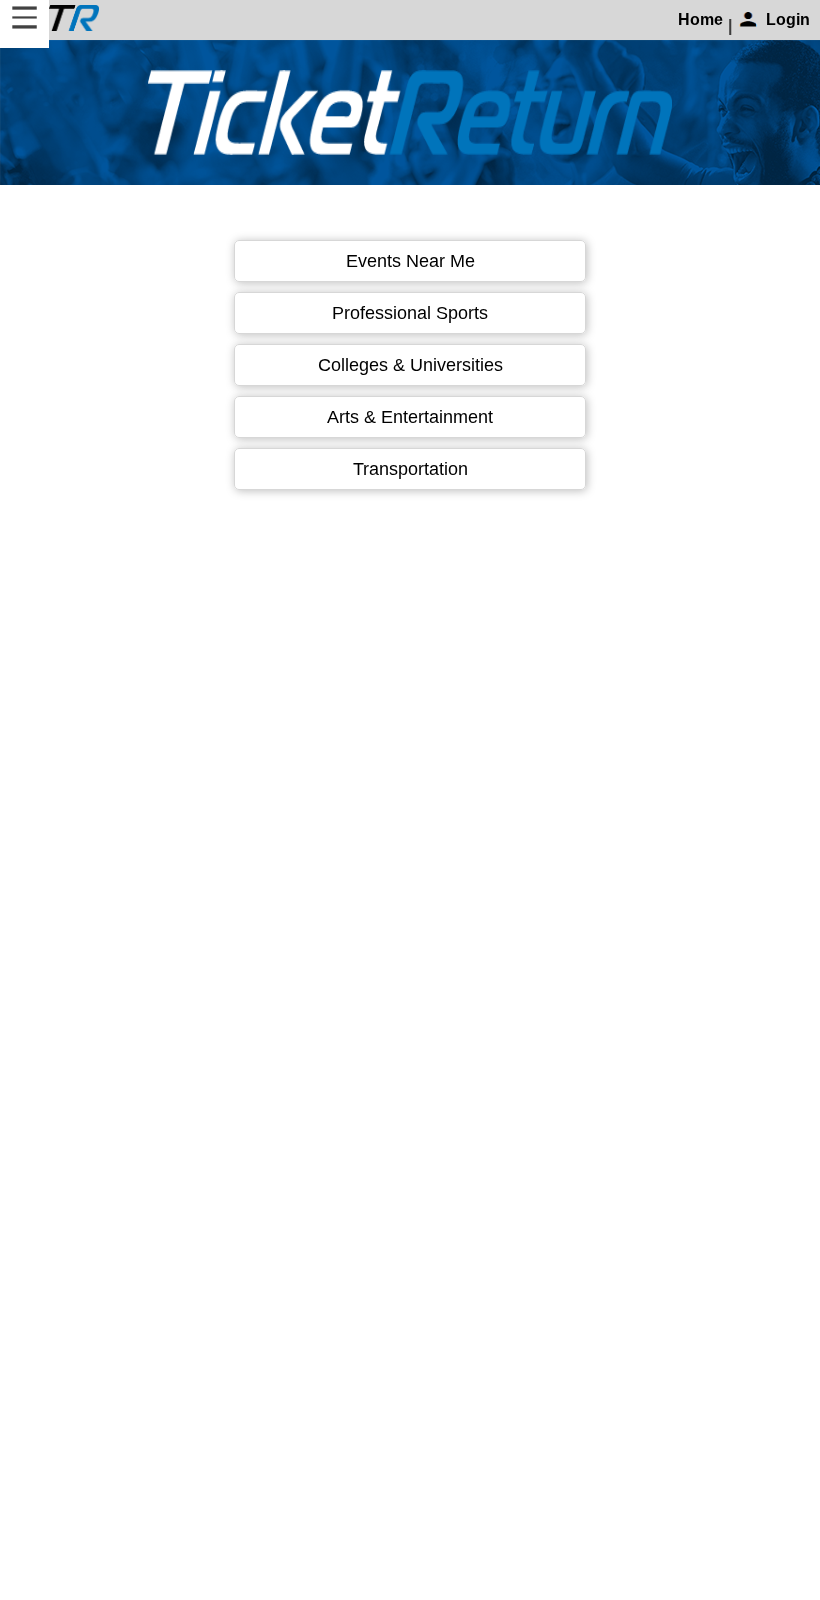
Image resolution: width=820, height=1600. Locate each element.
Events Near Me (410, 261)
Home (700, 19)
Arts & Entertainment (410, 417)
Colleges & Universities (410, 365)
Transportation (410, 469)
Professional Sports (410, 313)
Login (788, 19)
